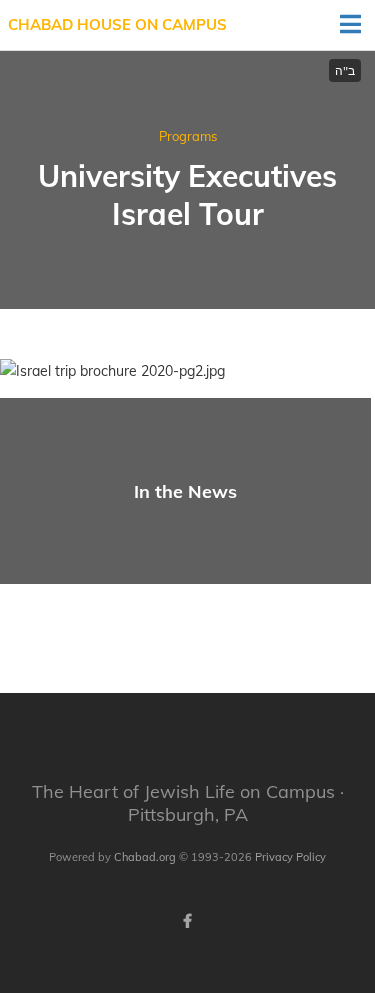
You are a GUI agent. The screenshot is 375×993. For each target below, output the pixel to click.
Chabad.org (145, 857)
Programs (188, 136)
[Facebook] (188, 921)
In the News (185, 491)
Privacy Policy (290, 857)
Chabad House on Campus (117, 24)
